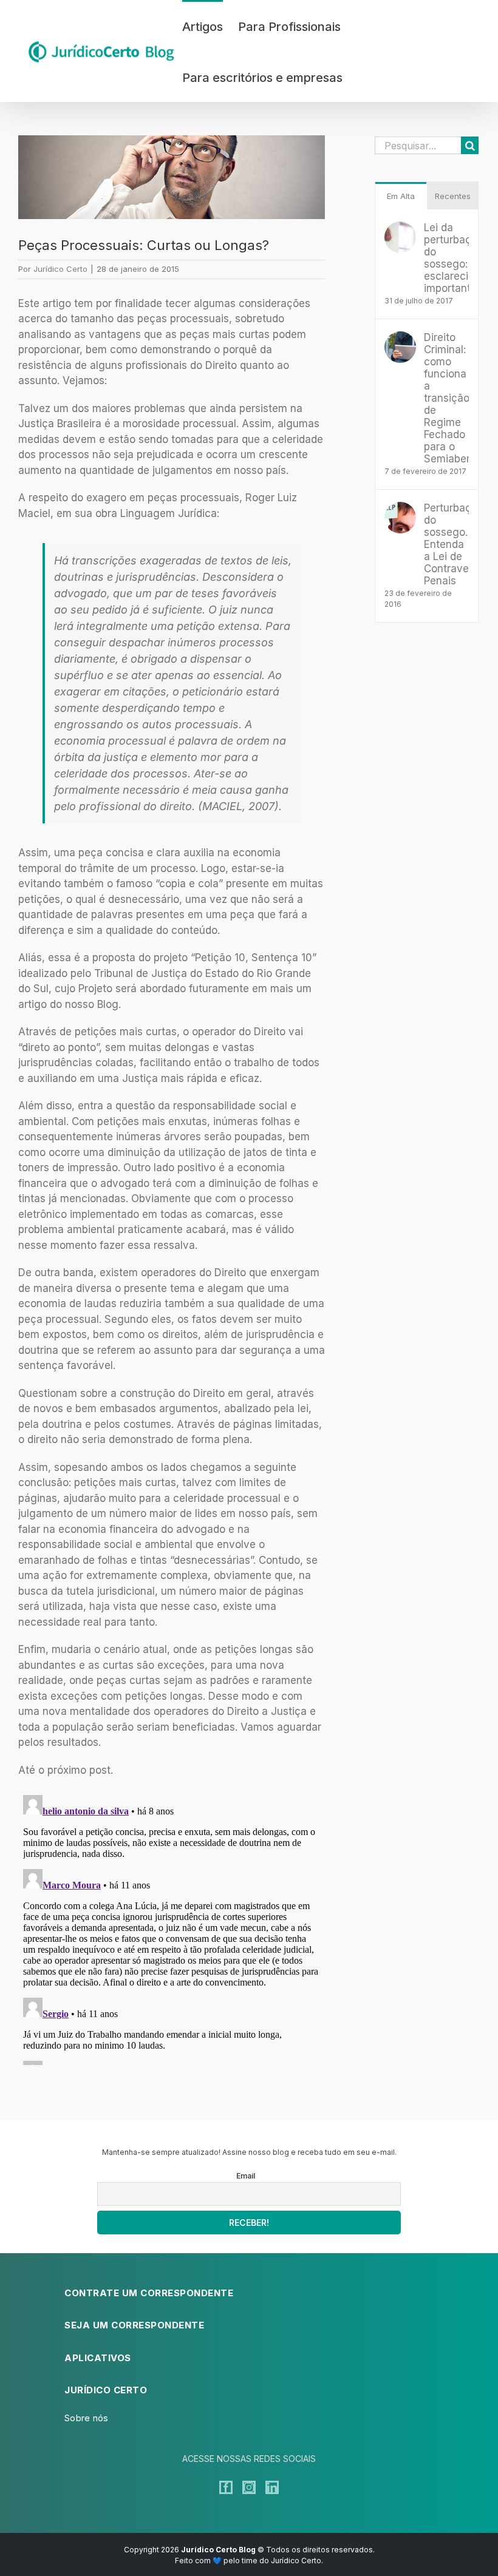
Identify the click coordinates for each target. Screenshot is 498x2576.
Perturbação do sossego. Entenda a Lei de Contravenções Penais (446, 544)
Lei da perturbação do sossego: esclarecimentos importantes (446, 258)
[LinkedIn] (272, 2487)
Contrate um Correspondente (149, 2293)
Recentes (453, 196)
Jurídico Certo (60, 269)
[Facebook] (226, 2487)
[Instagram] (249, 2487)
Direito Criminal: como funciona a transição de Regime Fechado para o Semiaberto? (446, 398)
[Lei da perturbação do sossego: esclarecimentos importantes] (400, 229)
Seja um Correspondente (134, 2325)
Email (246, 2176)
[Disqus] (172, 1942)
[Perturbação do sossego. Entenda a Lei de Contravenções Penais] (400, 509)
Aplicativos (98, 2358)
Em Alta (401, 196)
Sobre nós (87, 2418)
